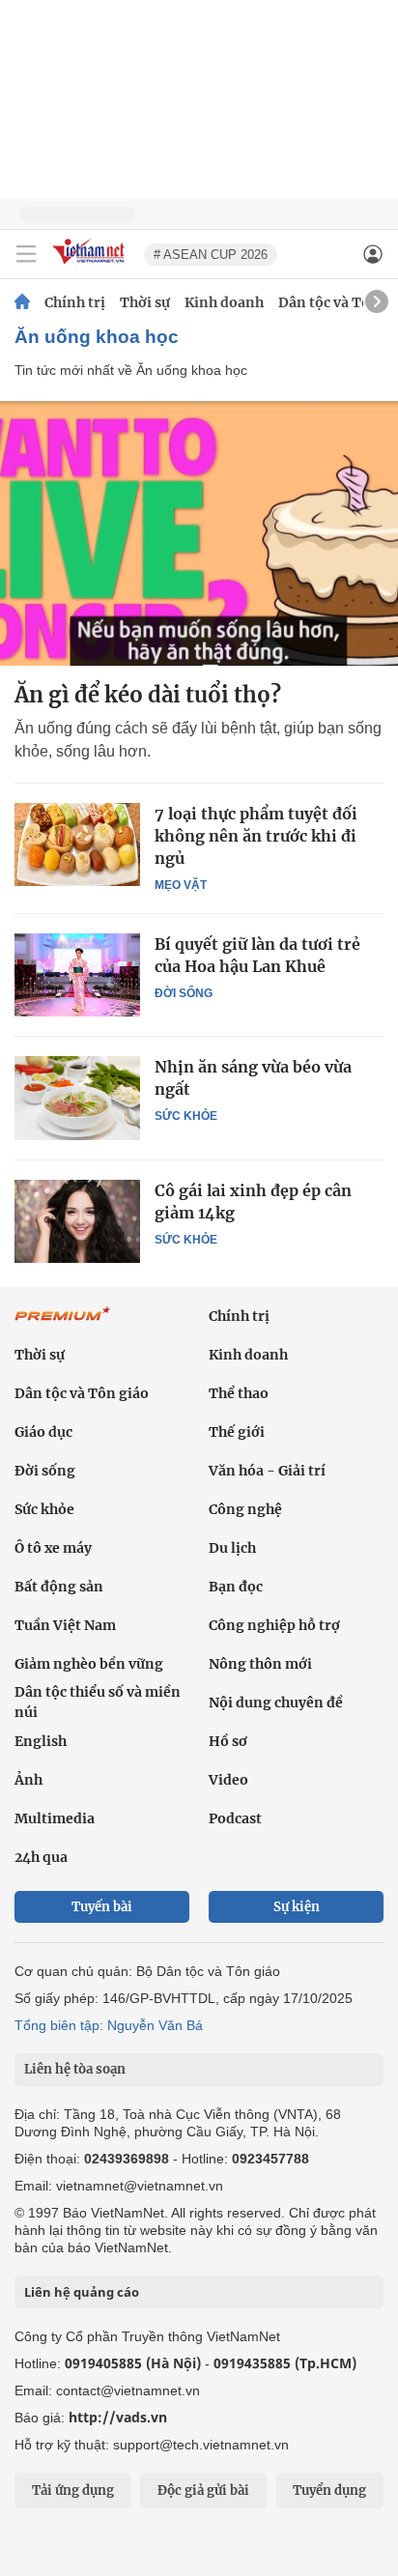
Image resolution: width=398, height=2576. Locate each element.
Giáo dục (43, 1432)
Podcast (235, 1818)
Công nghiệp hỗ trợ (274, 1625)
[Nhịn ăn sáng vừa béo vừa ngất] (77, 1098)
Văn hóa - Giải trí (267, 1471)
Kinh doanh (224, 302)
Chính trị (75, 302)
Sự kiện (297, 1907)
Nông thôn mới (260, 1664)
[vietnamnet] (91, 265)
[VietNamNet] (22, 302)
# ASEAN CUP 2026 (211, 255)
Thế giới (237, 1432)
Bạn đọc (236, 1587)
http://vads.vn (118, 2417)
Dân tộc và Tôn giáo (82, 1393)
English (41, 1741)
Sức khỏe (186, 1116)
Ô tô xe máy (53, 1548)
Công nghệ (245, 1509)
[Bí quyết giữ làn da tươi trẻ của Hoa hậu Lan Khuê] (77, 975)
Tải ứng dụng (73, 2490)
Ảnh (28, 1780)
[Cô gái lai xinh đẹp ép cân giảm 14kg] (77, 1221)
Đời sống (184, 993)
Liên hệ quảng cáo (82, 2292)
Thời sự (145, 302)
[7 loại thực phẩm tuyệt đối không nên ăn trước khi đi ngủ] (77, 844)
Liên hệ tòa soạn (75, 2069)
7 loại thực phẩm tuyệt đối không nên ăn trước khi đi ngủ (256, 836)
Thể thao (239, 1393)
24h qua (41, 1857)
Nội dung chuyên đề (276, 1703)
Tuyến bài (102, 1907)
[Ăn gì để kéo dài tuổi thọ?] (199, 533)
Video (228, 1780)
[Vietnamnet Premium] (63, 1324)
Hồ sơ (228, 1741)
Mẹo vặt (181, 885)
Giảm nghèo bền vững (89, 1664)
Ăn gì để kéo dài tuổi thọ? (148, 695)
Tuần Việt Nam (65, 1625)
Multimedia (55, 1818)
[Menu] (26, 254)
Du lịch (232, 1548)
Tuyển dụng (329, 2490)
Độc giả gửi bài (203, 2490)
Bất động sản (59, 1587)
